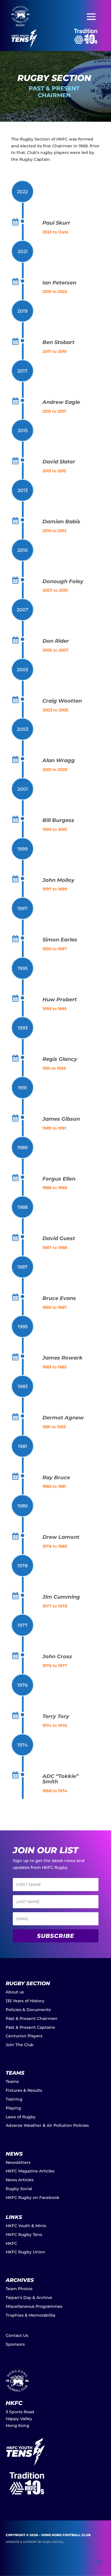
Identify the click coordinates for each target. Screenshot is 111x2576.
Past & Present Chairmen (32, 2019)
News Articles (20, 2180)
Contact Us (17, 2335)
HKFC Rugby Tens (24, 2235)
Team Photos (19, 2289)
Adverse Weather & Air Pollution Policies (47, 2125)
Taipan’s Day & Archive (29, 2298)
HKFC (11, 2243)
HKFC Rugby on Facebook (33, 2197)
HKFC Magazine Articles (30, 2171)
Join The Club (20, 2045)
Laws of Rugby (21, 2117)
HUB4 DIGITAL (53, 2542)
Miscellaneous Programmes (34, 2306)
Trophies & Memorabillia (30, 2315)
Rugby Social (19, 2189)
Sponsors (15, 2344)
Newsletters (18, 2162)
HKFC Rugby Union (25, 2252)
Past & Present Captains (30, 2027)
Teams (12, 2081)
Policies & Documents (28, 2010)
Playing (13, 2108)
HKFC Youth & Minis (26, 2226)
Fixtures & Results (24, 2090)
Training (14, 2099)
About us (15, 1992)
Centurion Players (24, 2036)
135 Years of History (25, 2001)
